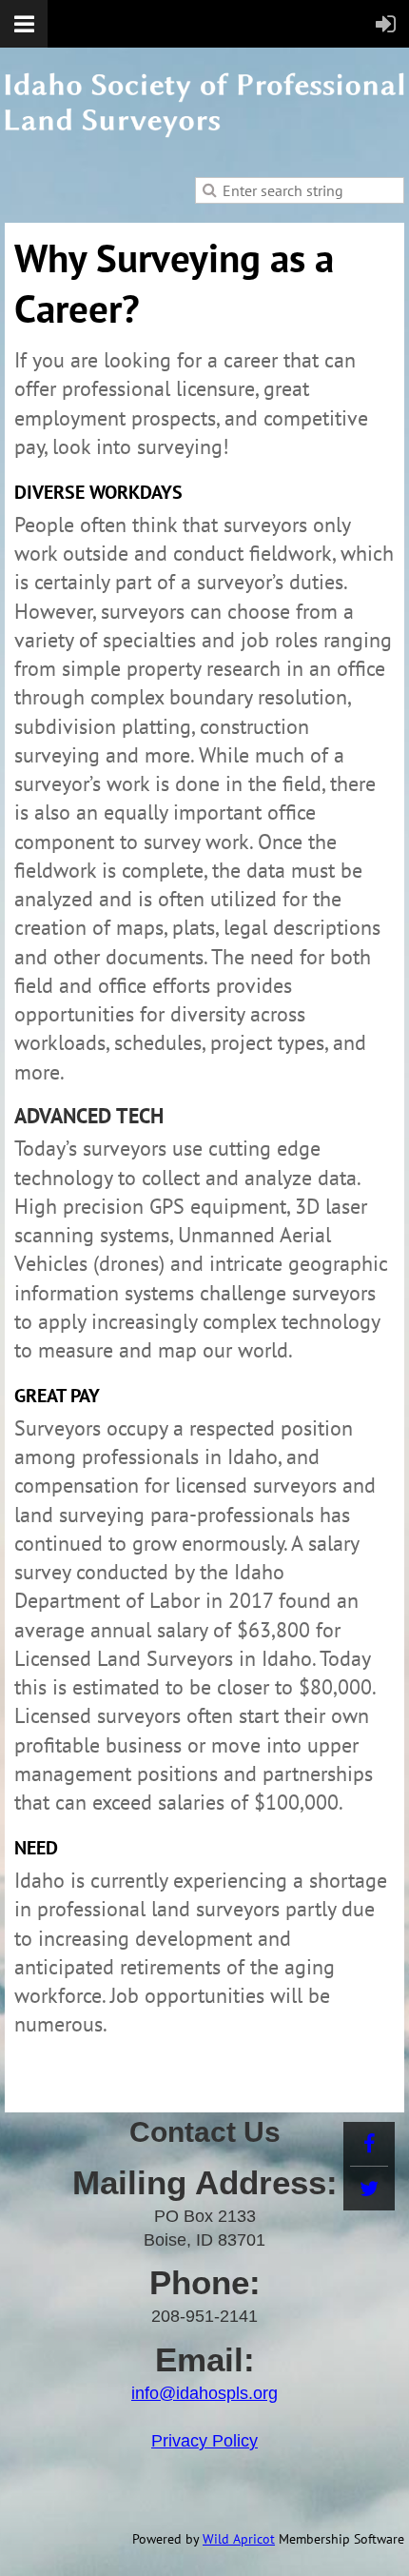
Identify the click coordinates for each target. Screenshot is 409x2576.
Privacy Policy (204, 2441)
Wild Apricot (239, 2539)
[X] (369, 2189)
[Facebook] (369, 2144)
